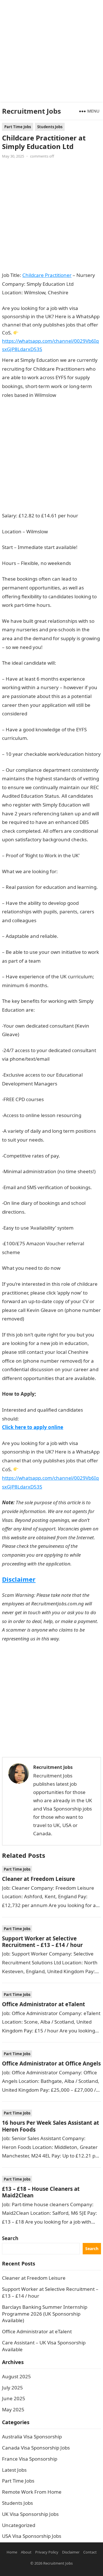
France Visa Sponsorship (30, 2459)
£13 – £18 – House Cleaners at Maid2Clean (41, 2192)
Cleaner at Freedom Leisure (38, 1879)
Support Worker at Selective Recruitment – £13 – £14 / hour (42, 1942)
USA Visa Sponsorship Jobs (32, 2536)
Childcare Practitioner (47, 275)
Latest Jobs (14, 2470)
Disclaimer (19, 1579)
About (26, 2552)
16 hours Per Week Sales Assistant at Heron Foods (50, 2126)
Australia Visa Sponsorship (32, 2437)
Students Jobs (50, 127)
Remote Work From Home (32, 2492)
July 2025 (12, 2388)
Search (10, 2238)
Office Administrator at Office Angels (51, 2063)
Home (12, 2552)
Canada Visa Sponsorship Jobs (36, 2448)
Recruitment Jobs (31, 111)
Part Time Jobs (18, 127)
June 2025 (14, 2398)
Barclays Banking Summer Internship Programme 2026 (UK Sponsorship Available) (45, 2314)
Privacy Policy (47, 2552)
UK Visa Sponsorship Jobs (30, 2514)
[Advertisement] (51, 51)
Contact (90, 2552)
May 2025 (13, 2409)
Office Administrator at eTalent (43, 2004)
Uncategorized (19, 2525)
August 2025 (16, 2376)
